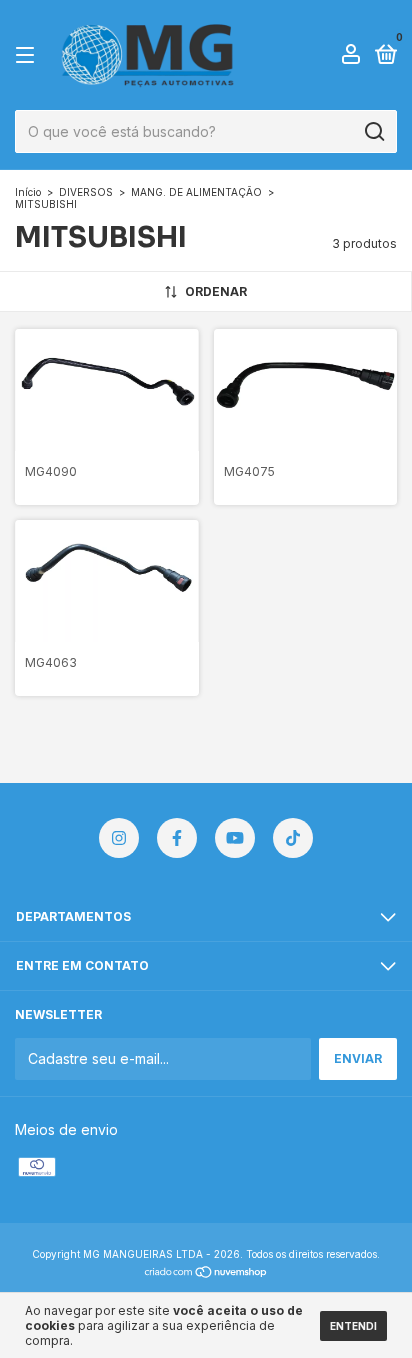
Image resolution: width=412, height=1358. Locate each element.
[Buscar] (373, 132)
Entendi (353, 1326)
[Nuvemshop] (206, 1273)
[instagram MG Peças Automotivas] (119, 838)
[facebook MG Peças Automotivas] (177, 838)
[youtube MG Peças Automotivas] (235, 838)
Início (28, 192)
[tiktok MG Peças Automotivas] (293, 838)
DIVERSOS (86, 192)
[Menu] (28, 55)
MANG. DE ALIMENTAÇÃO (196, 192)
